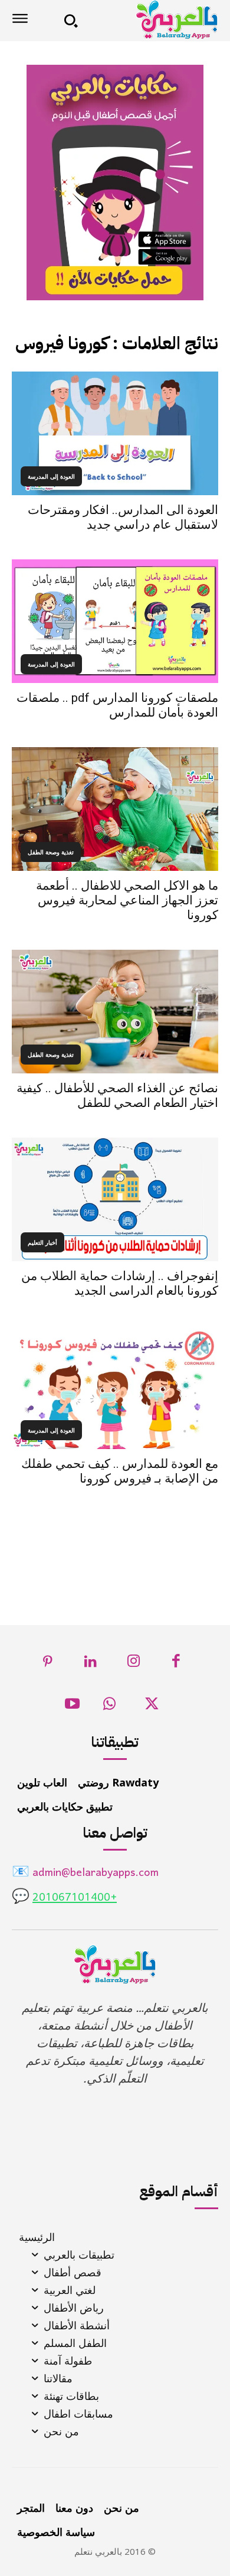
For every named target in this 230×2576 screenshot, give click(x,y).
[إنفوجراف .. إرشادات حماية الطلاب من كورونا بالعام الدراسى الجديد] (115, 1199)
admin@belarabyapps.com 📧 (85, 1873)
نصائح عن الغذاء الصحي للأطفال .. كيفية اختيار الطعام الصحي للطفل (117, 1095)
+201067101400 (75, 1898)
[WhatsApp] (109, 1707)
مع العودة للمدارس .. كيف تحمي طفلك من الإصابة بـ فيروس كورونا (120, 1471)
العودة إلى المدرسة (51, 476)
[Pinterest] (48, 1664)
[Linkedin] (91, 1664)
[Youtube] (72, 1707)
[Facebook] (177, 1664)
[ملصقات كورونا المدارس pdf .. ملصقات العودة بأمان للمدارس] (115, 621)
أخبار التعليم (42, 1242)
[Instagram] (134, 1664)
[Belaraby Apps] (152, 20)
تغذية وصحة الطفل (51, 852)
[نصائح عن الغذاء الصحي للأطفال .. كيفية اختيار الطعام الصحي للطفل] (115, 1012)
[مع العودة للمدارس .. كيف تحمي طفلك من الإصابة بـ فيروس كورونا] (115, 1387)
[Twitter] (152, 1707)
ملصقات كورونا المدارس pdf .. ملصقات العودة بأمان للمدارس (117, 705)
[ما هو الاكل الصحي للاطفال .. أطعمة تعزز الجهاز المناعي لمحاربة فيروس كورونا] (115, 809)
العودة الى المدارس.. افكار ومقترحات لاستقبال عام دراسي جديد (123, 517)
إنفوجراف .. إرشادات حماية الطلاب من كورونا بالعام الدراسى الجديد (120, 1283)
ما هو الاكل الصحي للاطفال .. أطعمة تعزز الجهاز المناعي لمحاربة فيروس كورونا (127, 900)
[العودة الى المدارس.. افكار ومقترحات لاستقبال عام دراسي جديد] (115, 433)
